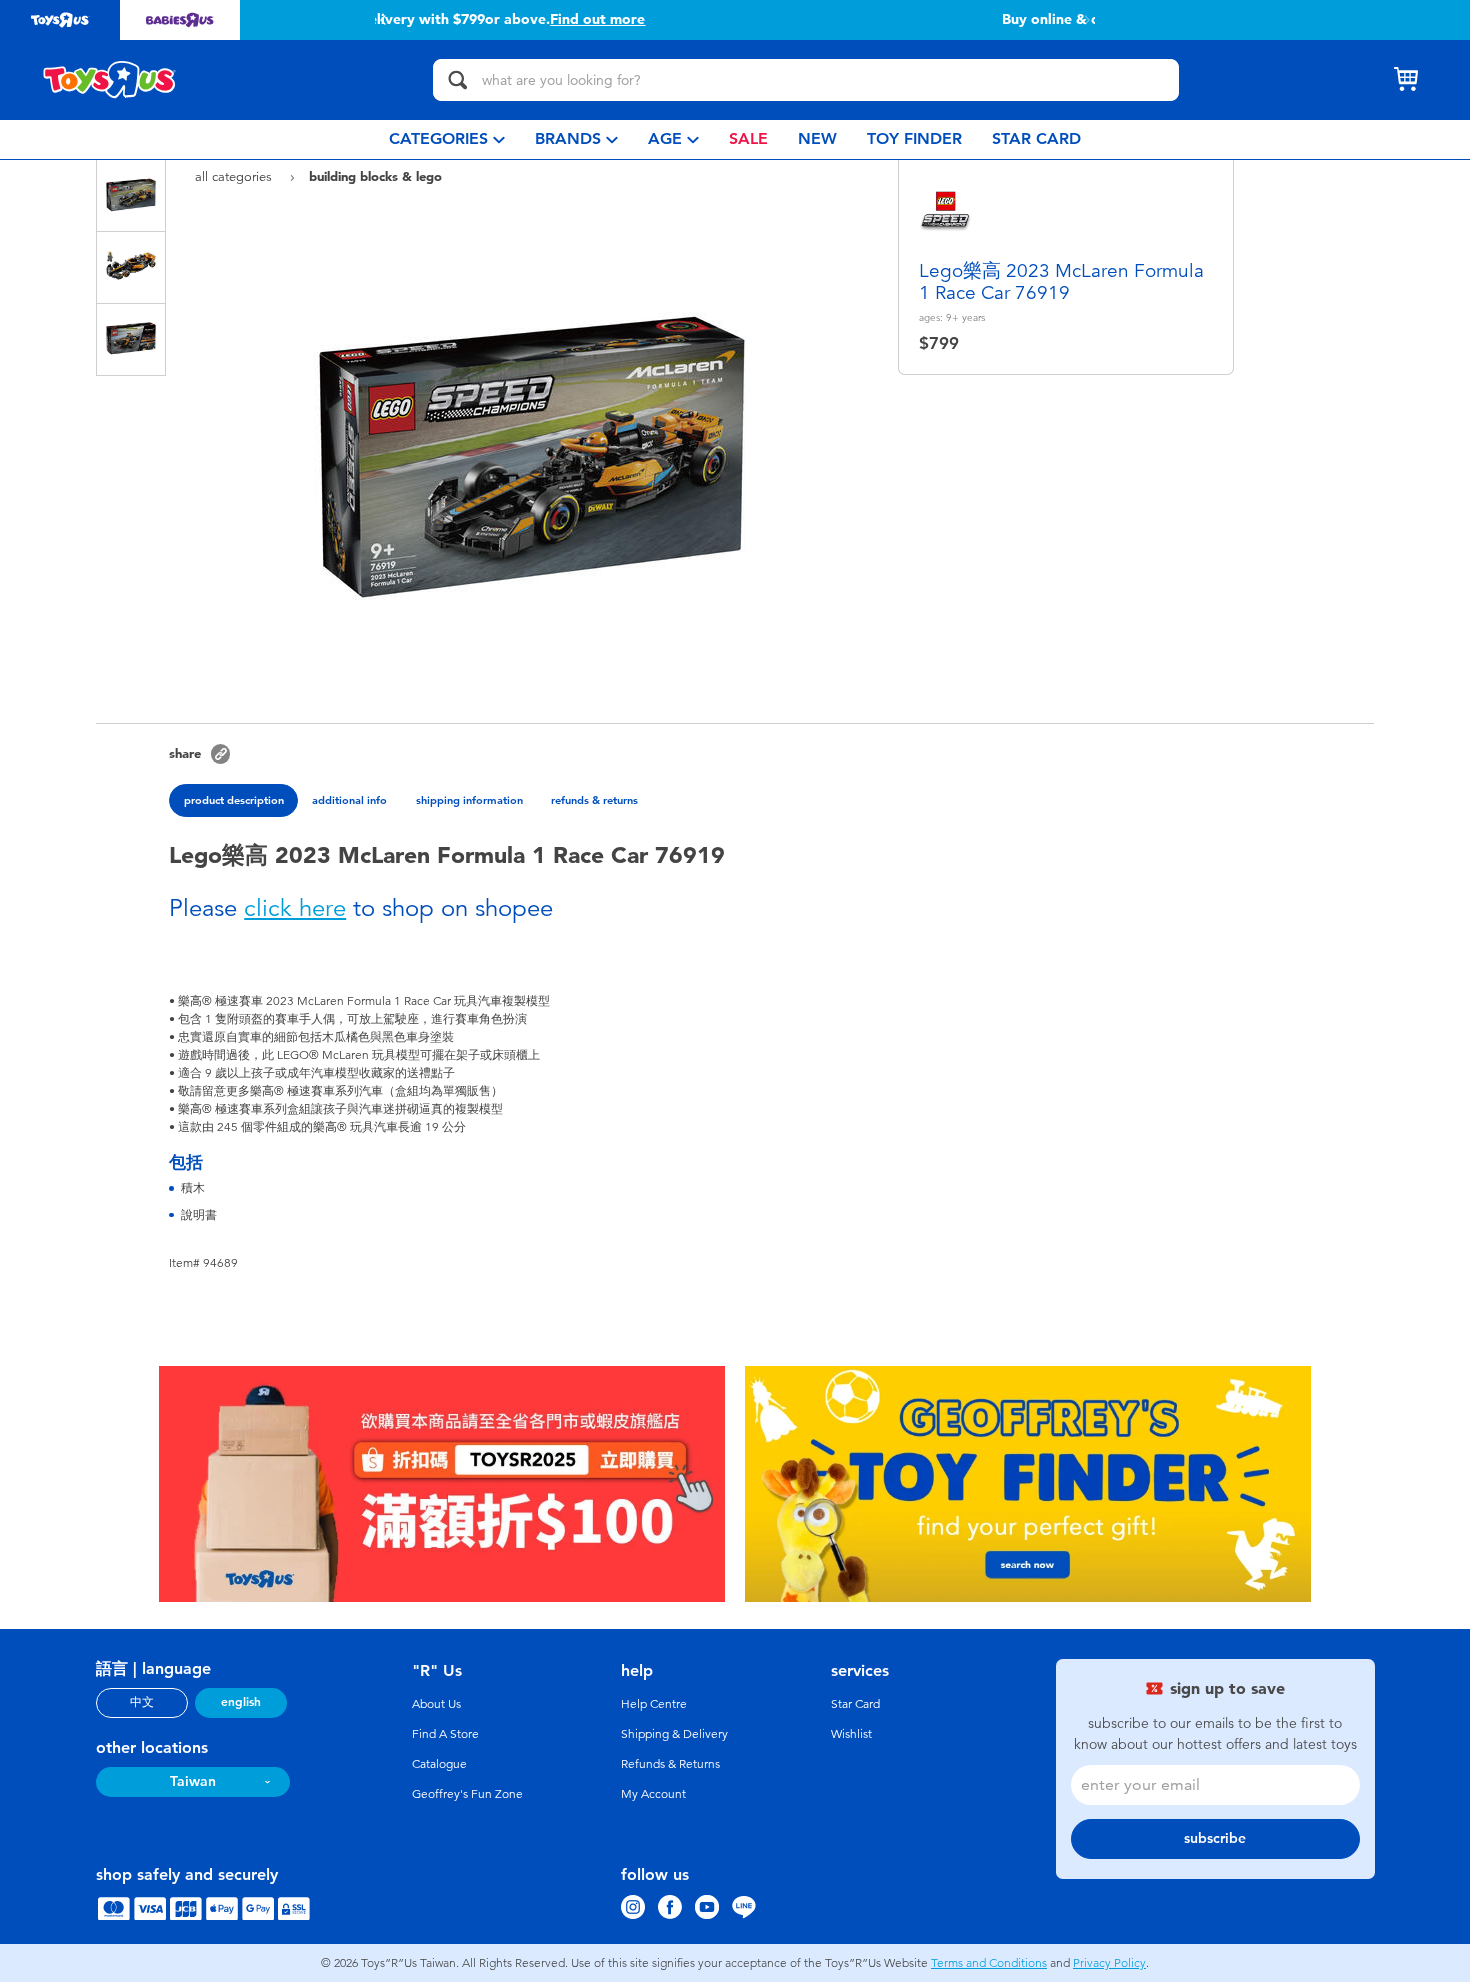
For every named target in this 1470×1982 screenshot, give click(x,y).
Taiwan (193, 1781)
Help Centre (654, 1704)
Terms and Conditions (989, 1963)
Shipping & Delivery (674, 1734)
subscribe (1215, 1838)
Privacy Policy (1109, 1963)
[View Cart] (1406, 80)
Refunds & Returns (670, 1764)
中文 (142, 1702)
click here (295, 908)
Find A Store (445, 1734)
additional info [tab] (349, 800)
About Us (436, 1704)
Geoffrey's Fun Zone (467, 1794)
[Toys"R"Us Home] (110, 80)
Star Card (855, 1704)
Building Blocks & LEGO (375, 176)
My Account (653, 1794)
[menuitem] (447, 139)
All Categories (235, 176)
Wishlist (851, 1734)
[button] (383, 20)
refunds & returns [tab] (594, 800)
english (241, 1702)
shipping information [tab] (469, 800)
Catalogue (439, 1764)
